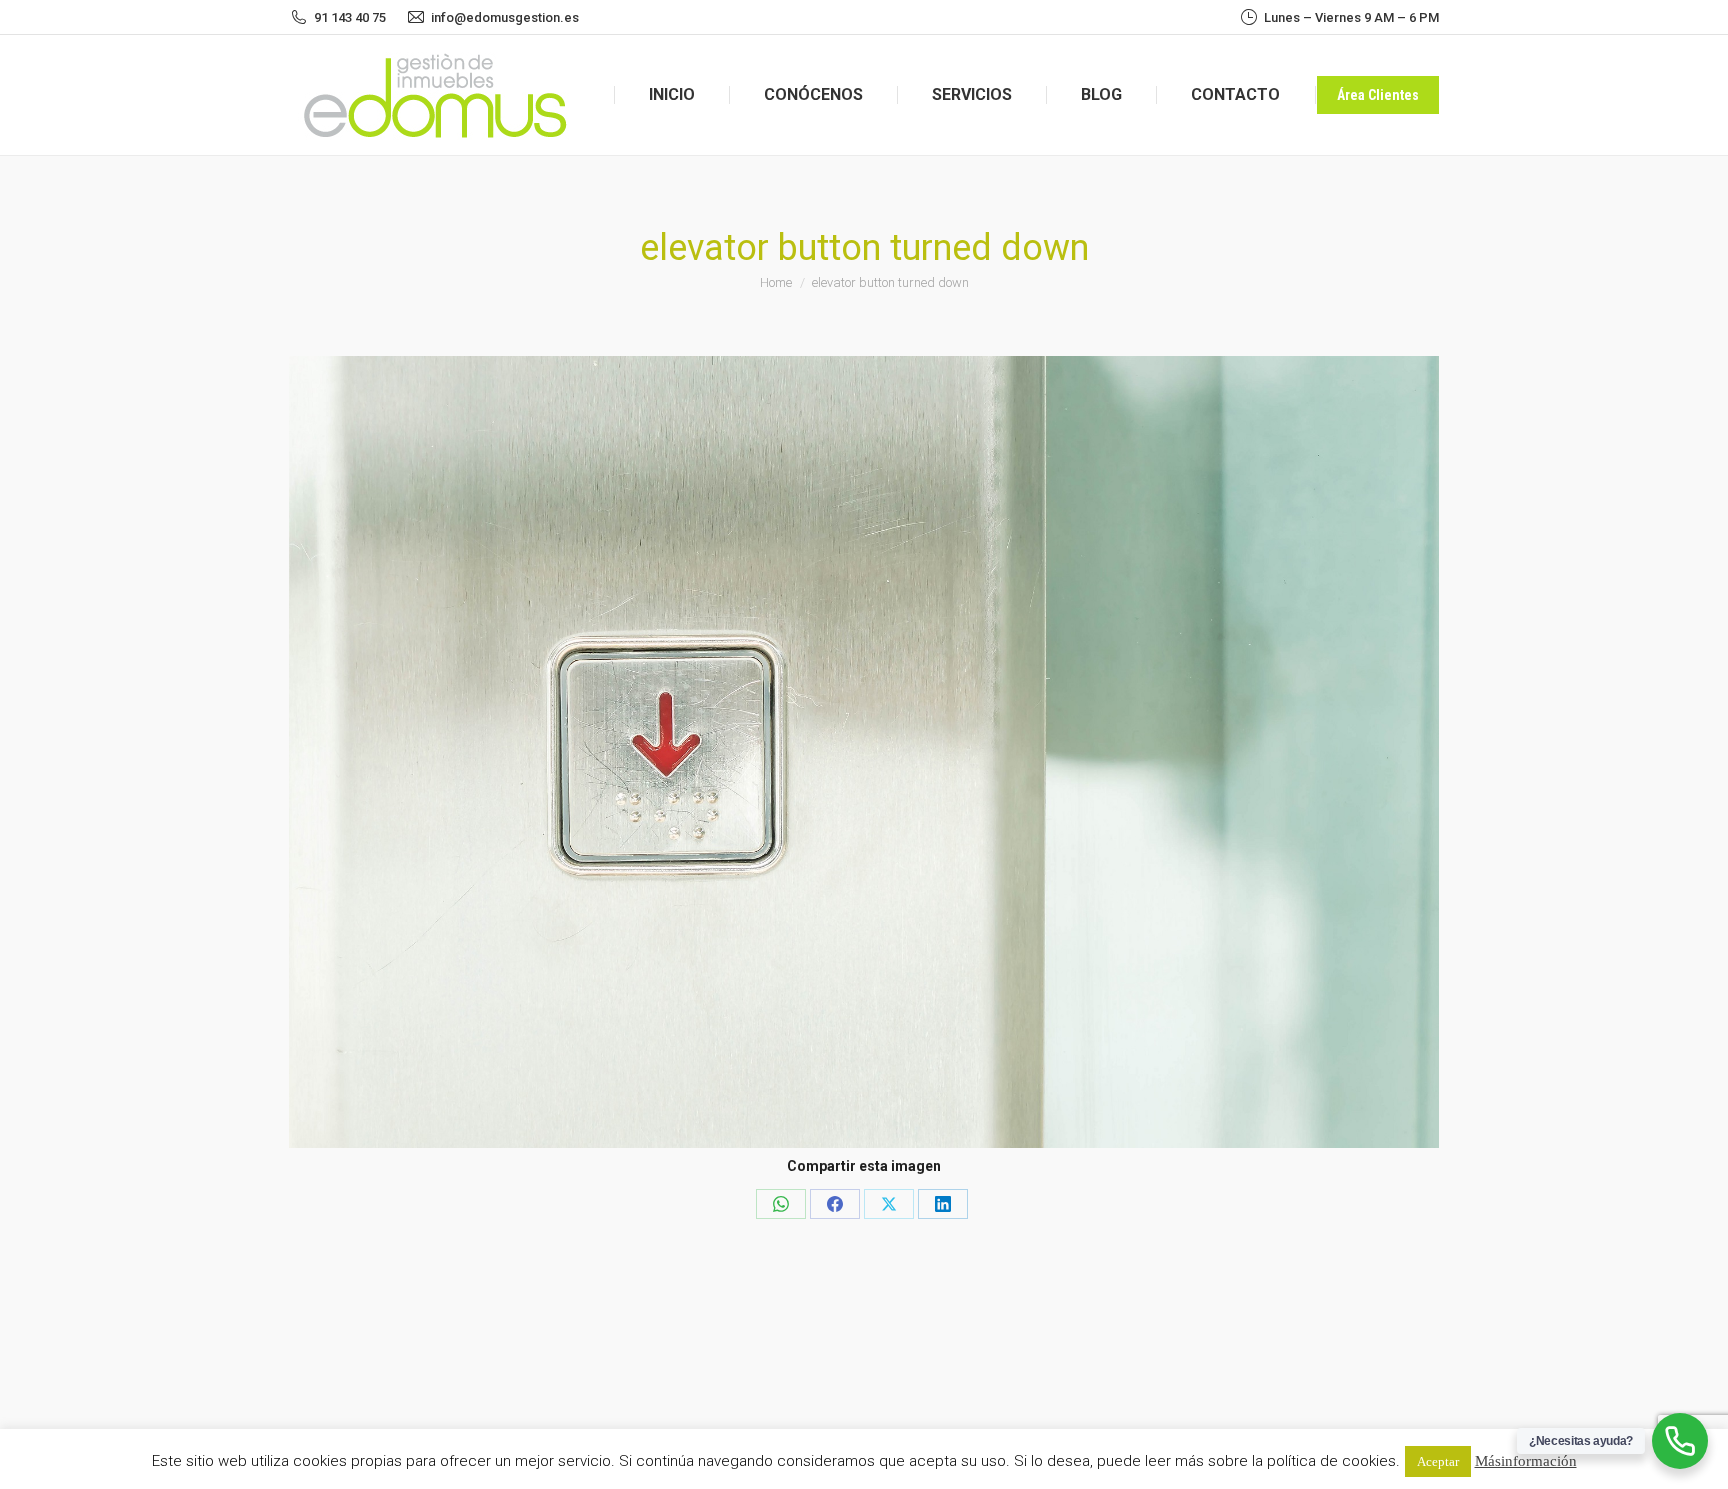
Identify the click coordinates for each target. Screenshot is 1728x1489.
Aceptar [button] (1438, 1461)
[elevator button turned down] (864, 752)
